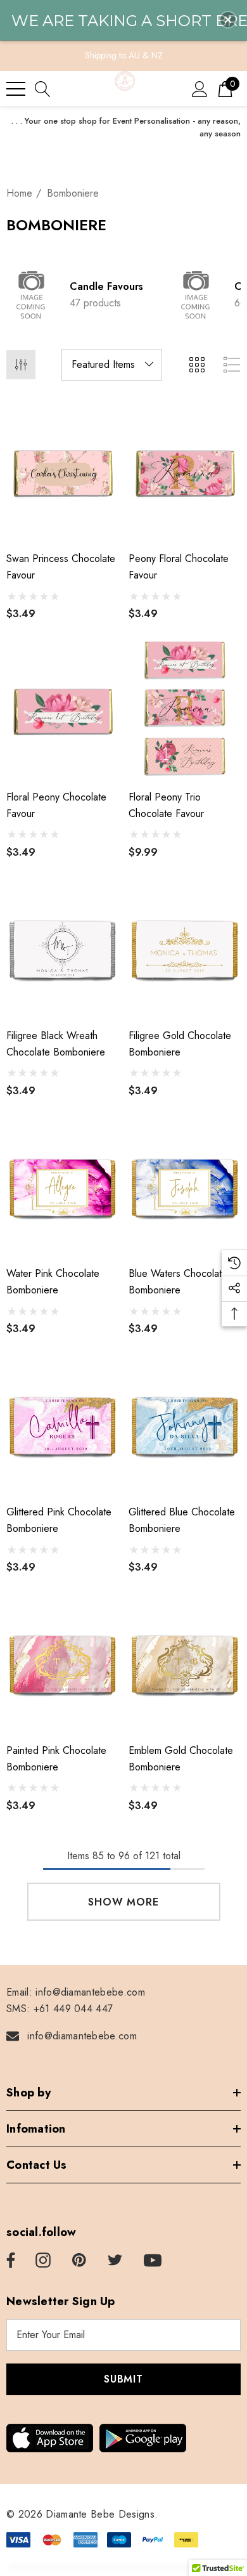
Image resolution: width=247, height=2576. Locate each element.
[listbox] (112, 365)
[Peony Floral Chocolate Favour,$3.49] (185, 471)
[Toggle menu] (16, 89)
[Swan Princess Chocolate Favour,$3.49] (62, 471)
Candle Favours (106, 286)
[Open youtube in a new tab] (153, 2261)
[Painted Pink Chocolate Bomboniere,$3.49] (62, 1662)
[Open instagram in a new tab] (43, 2261)
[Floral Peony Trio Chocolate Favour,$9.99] (185, 709)
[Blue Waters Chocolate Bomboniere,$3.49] (185, 1186)
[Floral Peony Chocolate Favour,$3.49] (62, 709)
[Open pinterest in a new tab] (79, 2261)
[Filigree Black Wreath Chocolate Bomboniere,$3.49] (62, 947)
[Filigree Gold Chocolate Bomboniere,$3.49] (185, 947)
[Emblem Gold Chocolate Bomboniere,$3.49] (185, 1662)
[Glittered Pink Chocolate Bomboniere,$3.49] (62, 1423)
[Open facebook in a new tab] (9, 2261)
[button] (228, 20)
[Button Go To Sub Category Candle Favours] (32, 295)
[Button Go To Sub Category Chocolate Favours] (196, 295)
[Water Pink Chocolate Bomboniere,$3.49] (62, 1186)
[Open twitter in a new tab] (115, 2261)
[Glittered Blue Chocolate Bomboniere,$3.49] (185, 1423)
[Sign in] (200, 88)
